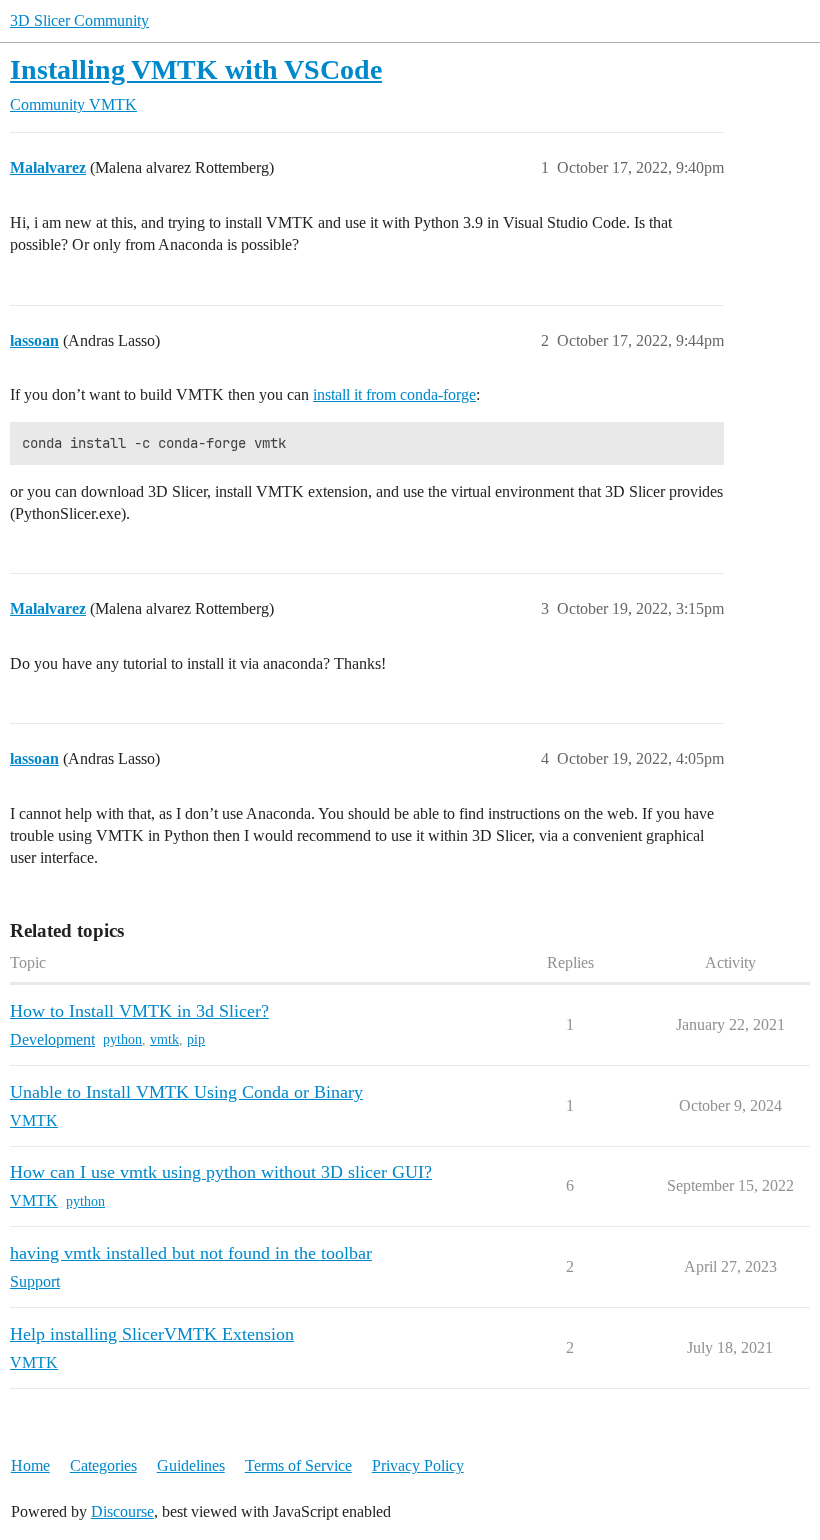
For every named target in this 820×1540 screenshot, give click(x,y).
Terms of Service (298, 1465)
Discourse (122, 1511)
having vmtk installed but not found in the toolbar (191, 1253)
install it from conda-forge (394, 394)
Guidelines (191, 1465)
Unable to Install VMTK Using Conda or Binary (186, 1092)
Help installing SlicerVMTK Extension (152, 1334)
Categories (103, 1465)
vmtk (164, 1039)
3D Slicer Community (79, 20)
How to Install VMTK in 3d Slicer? (139, 1011)
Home (30, 1465)
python (122, 1039)
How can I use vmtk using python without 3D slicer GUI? (221, 1172)
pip (196, 1039)
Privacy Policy (418, 1465)
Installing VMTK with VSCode (196, 69)
